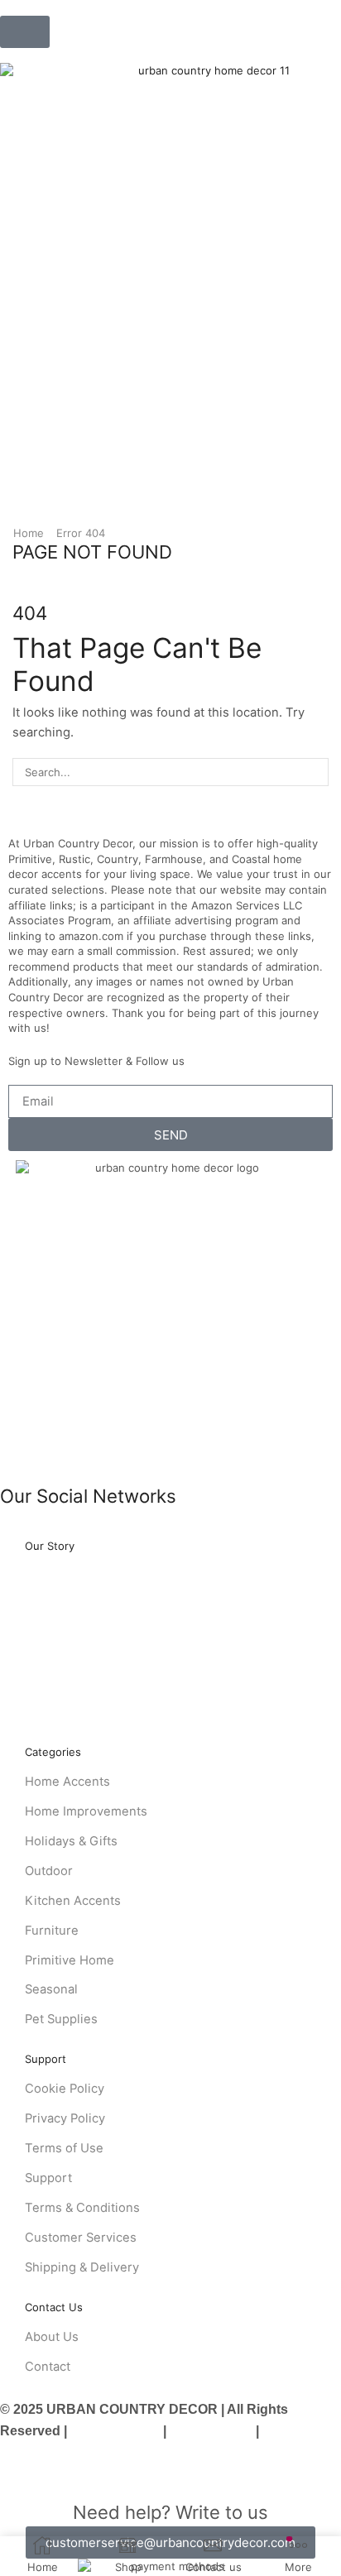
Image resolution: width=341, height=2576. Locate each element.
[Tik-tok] (139, 1530)
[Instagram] (58, 1530)
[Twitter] (31, 1530)
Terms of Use (211, 2431)
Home (29, 533)
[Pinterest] (85, 1530)
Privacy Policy (115, 2431)
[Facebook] (5, 1530)
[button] (25, 32)
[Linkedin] (112, 1530)
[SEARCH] (315, 772)
